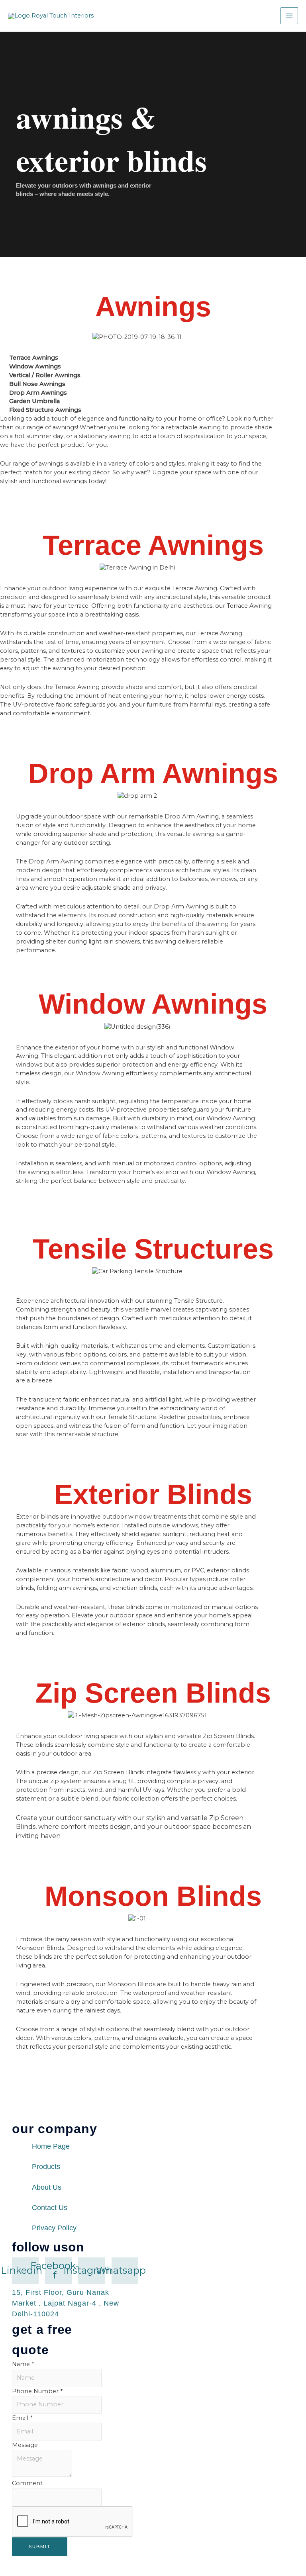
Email (22, 2418)
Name (23, 2364)
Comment (27, 2483)
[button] (8, 1282)
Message (25, 2445)
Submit (40, 2547)
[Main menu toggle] (289, 16)
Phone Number (37, 2391)
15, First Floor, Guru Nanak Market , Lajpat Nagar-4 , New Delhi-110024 (66, 2303)
